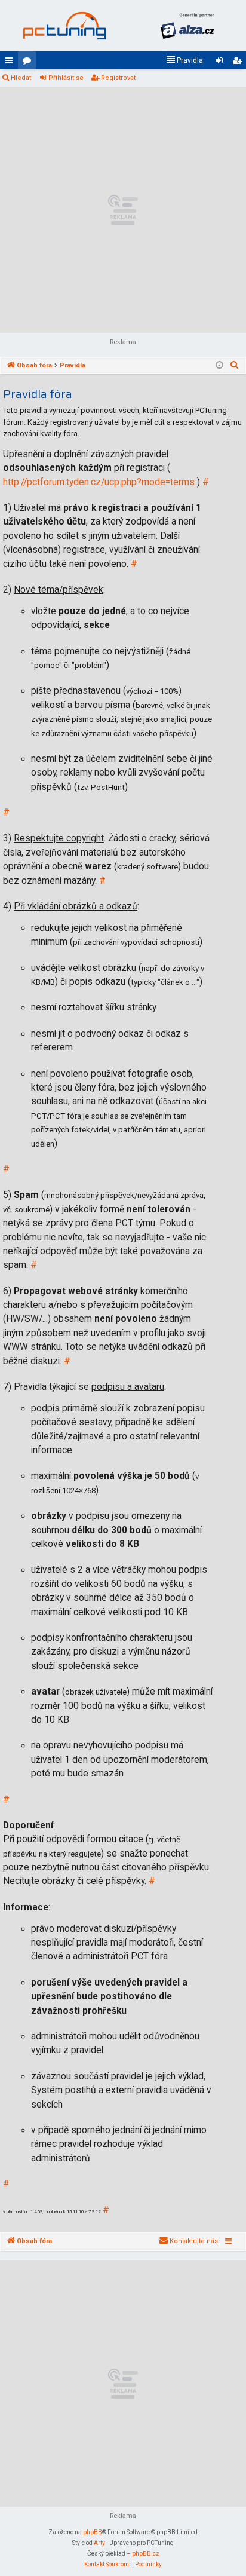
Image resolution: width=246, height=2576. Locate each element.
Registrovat (118, 78)
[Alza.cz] (187, 26)
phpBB (93, 2532)
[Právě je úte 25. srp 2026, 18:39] (219, 366)
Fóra (29, 63)
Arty (99, 2543)
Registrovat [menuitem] (239, 63)
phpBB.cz (146, 2554)
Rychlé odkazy (11, 63)
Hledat (21, 78)
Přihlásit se (66, 78)
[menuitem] (184, 60)
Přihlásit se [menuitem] (222, 63)
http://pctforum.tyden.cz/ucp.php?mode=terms (99, 482)
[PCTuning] (64, 26)
